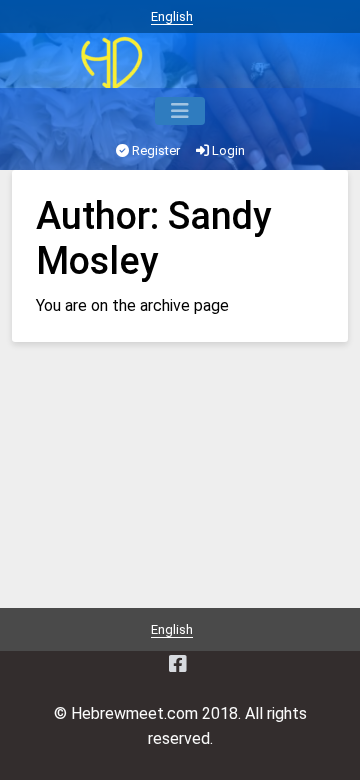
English (172, 16)
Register (154, 150)
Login (227, 150)
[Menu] (180, 111)
